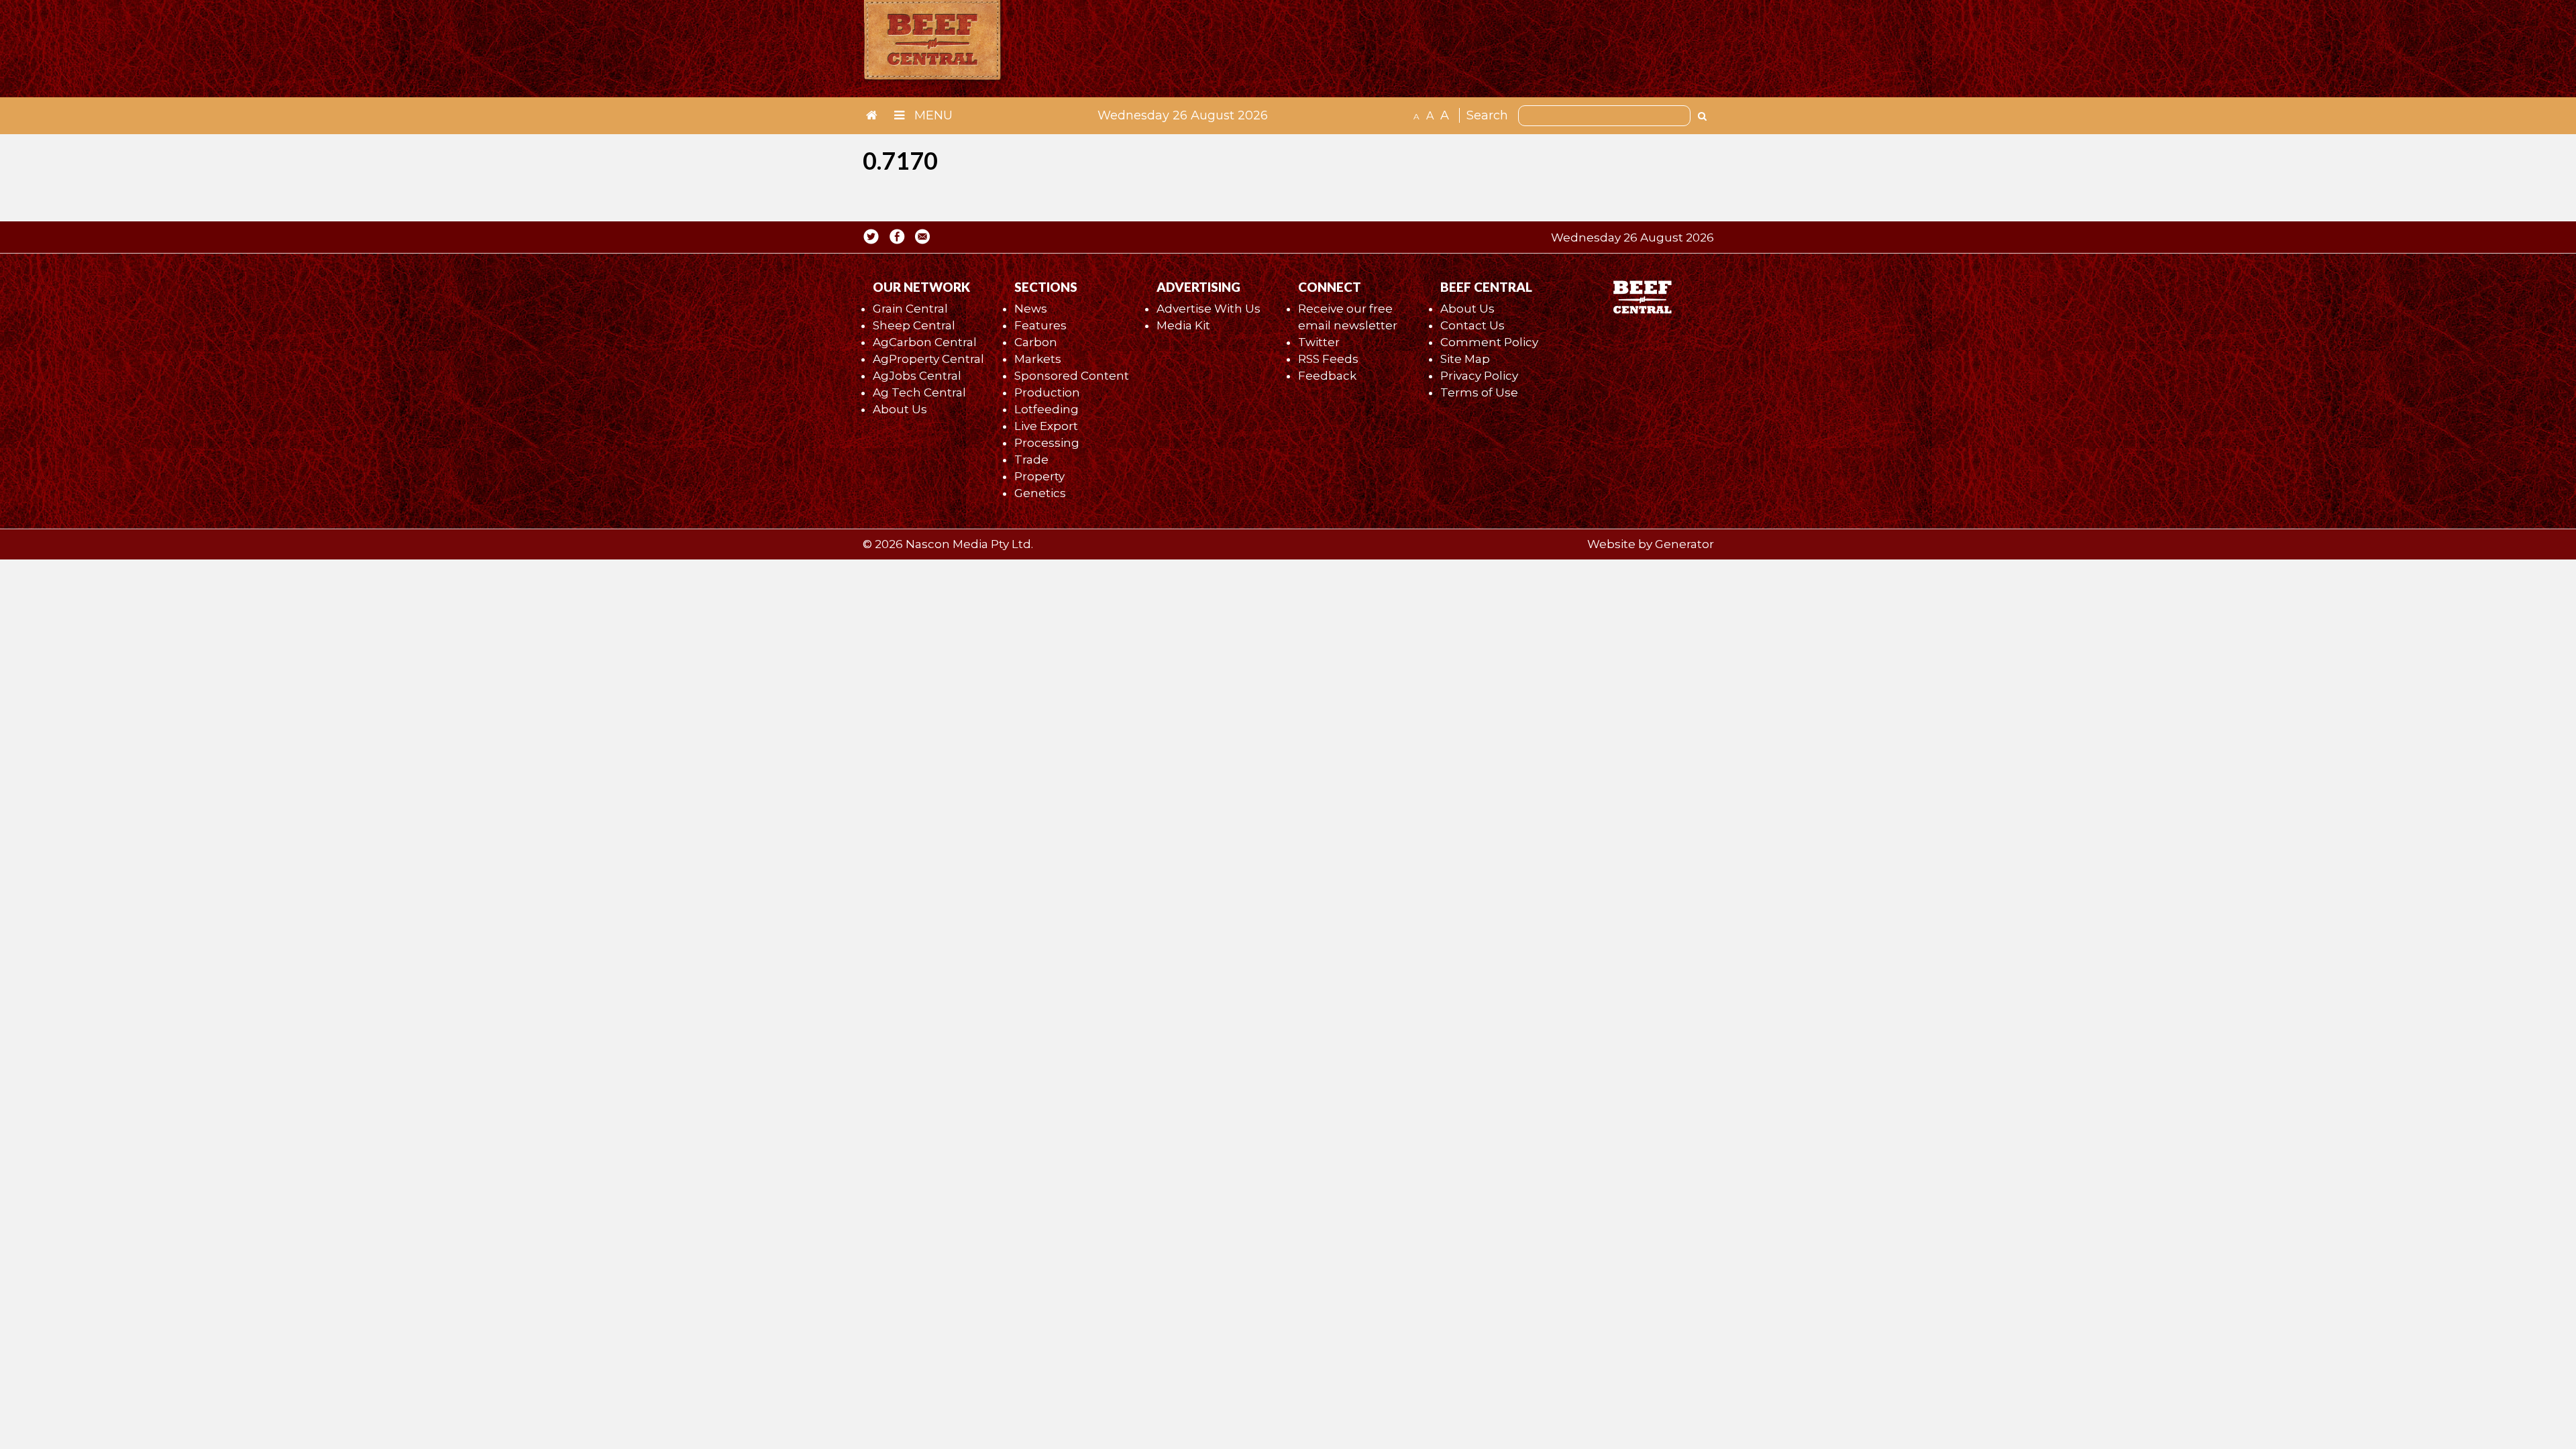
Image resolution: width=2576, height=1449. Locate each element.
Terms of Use (1479, 392)
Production (1047, 392)
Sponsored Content (1072, 376)
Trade (1031, 460)
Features (1040, 325)
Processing (1047, 443)
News (1031, 309)
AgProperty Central (928, 359)
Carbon (1036, 342)
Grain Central (910, 309)
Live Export (1046, 426)
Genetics (1040, 493)
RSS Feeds (1328, 359)
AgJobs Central (917, 376)
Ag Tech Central (919, 392)
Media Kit (1183, 325)
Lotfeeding (1046, 409)
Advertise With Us (1209, 309)
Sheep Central (914, 325)
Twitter (1319, 342)
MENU (932, 115)
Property (1039, 476)
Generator (1684, 544)
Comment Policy (1489, 342)
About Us (900, 409)
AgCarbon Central (925, 342)
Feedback (1327, 376)
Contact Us (1472, 325)
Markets (1038, 359)
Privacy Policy (1479, 376)
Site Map (1465, 359)
